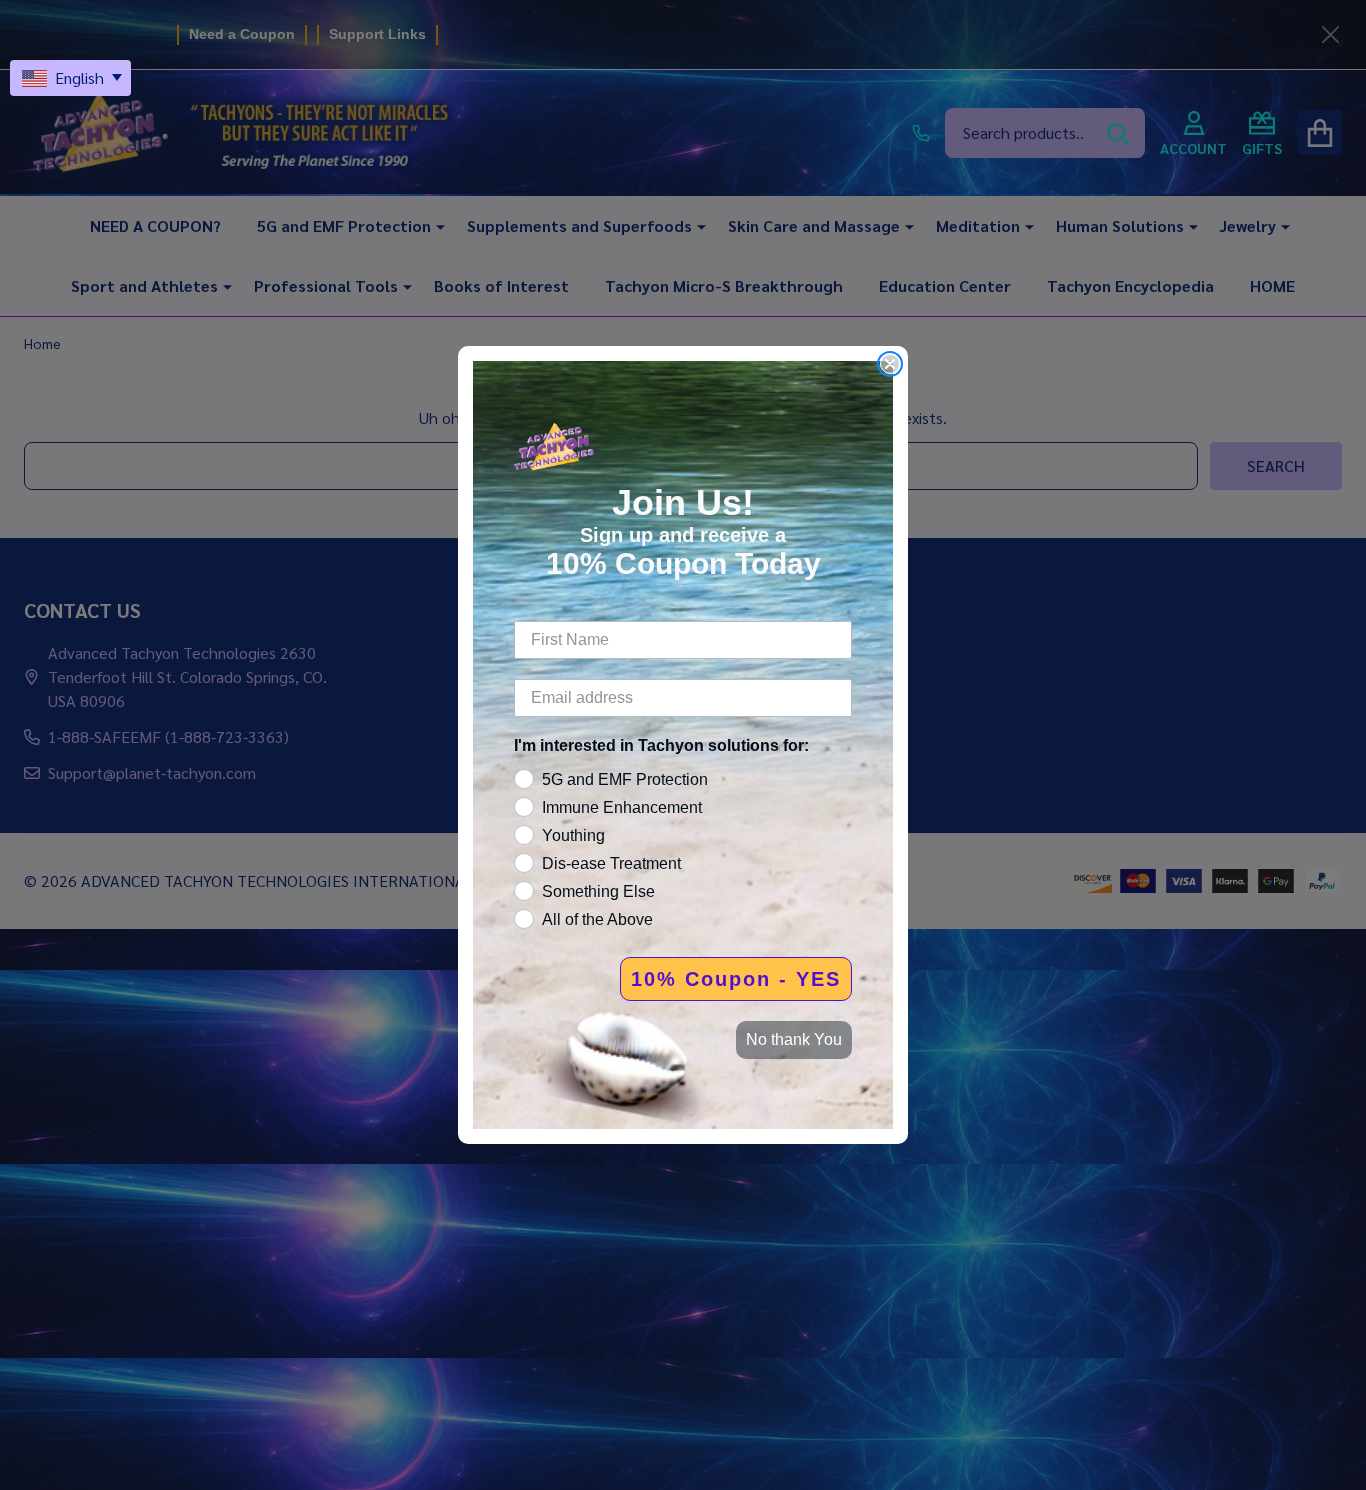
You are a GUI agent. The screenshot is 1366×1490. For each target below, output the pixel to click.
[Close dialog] (890, 364)
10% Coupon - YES (736, 979)
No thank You (794, 1039)
